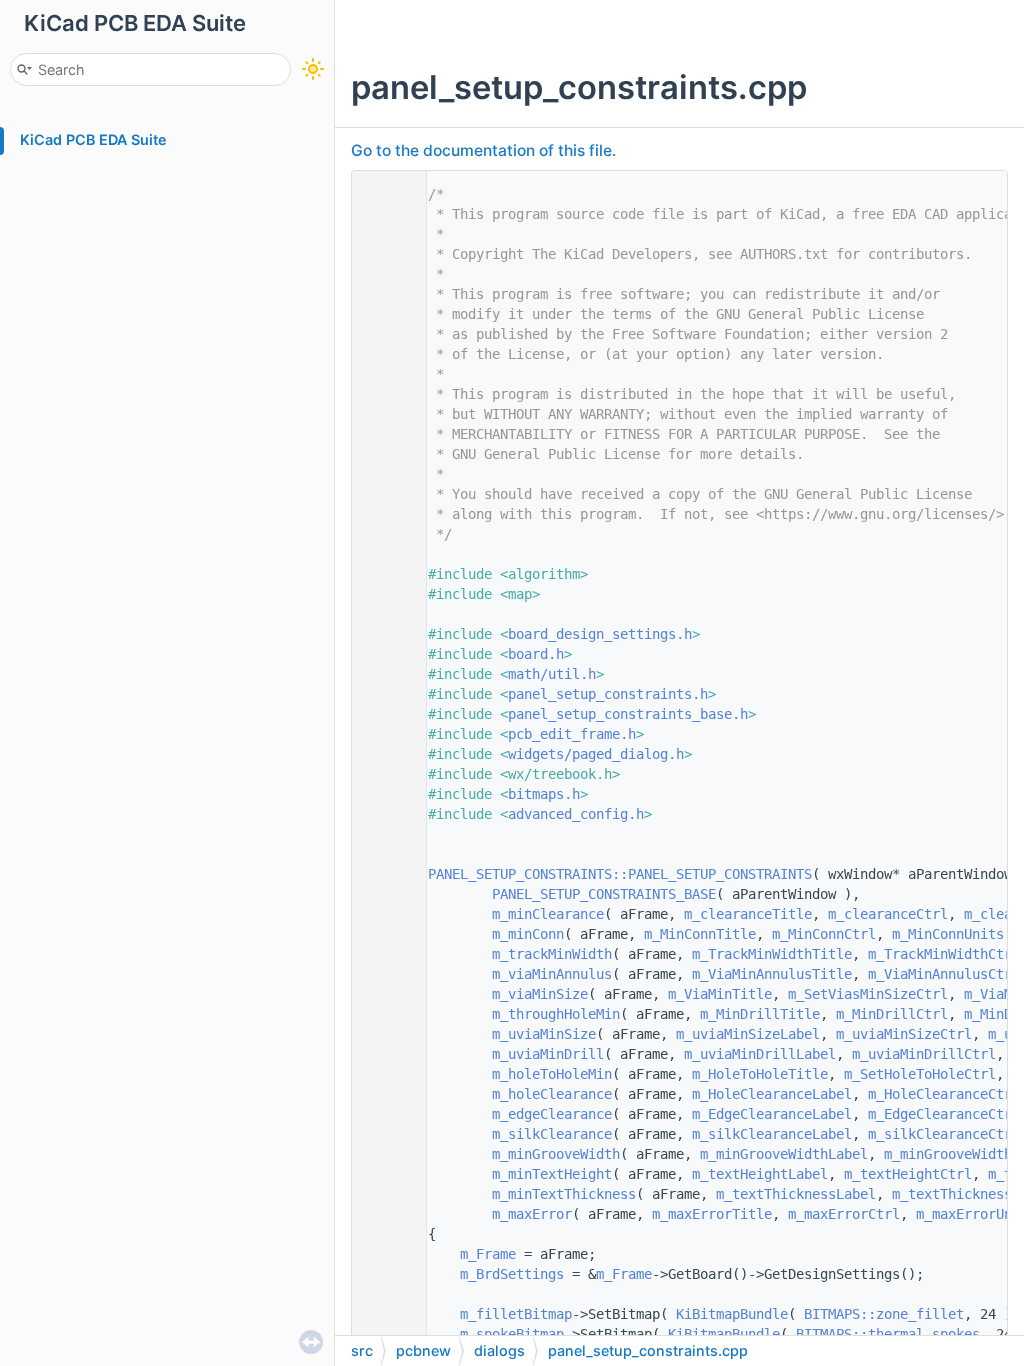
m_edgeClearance (552, 1114)
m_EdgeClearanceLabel (772, 1114)
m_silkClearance (552, 1134)
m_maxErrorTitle (712, 1214)
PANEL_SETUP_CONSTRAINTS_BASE (604, 894)
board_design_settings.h (600, 634)
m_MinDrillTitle (760, 1014)
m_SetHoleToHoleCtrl (920, 1074)
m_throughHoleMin (556, 1014)
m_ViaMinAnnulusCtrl (944, 974)
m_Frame (488, 1254)
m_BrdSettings (512, 1274)
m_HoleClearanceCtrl (944, 1094)
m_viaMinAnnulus (552, 974)
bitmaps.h (544, 794)
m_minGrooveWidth (556, 1154)
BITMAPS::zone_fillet (884, 1314)
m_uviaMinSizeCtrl (904, 1034)
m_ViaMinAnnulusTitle (772, 974)
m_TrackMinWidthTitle (772, 954)
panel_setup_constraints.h (608, 694)
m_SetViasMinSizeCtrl (868, 994)
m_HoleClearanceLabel (772, 1094)
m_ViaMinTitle (720, 994)
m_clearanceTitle (748, 914)
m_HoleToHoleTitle (760, 1074)
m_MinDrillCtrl (892, 1014)
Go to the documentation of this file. (483, 150)
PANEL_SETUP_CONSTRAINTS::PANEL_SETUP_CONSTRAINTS (620, 874)
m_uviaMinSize (544, 1034)
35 (384, 874)
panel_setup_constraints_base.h (628, 714)
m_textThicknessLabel (796, 1194)
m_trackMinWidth (552, 954)
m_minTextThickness (564, 1194)
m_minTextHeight (552, 1174)
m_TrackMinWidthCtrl (944, 954)
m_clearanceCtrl (888, 914)
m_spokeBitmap (512, 1334)
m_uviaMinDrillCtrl (924, 1054)
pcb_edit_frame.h (572, 734)
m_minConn (528, 934)
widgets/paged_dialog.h (596, 754)
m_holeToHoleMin (552, 1074)
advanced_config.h (576, 814)
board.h (536, 654)
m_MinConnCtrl (824, 934)
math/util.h (552, 674)
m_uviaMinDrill (548, 1054)
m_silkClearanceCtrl (944, 1134)
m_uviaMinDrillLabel (760, 1054)
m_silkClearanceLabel (772, 1134)
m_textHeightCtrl (908, 1174)
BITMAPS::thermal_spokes (888, 1334)
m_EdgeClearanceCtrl (944, 1114)
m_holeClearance (552, 1094)
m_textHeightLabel (760, 1174)
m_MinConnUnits (948, 934)
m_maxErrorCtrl (844, 1214)
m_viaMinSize (540, 994)
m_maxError (532, 1214)
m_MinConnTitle (700, 934)
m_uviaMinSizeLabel (748, 1034)
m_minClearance (548, 914)
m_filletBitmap (516, 1314)
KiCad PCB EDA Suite (93, 139)
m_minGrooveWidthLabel (784, 1154)
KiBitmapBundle (732, 1314)
